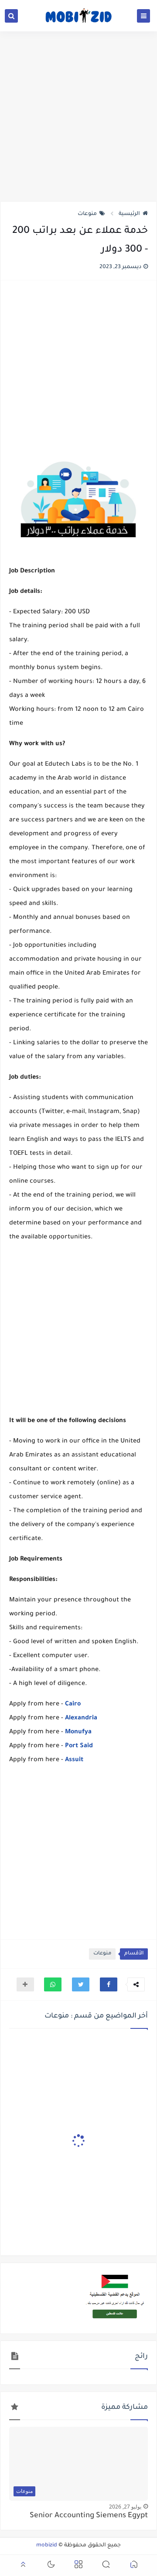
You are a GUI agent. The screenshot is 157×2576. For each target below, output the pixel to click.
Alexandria (81, 1718)
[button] (109, 1984)
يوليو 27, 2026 (125, 2507)
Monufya (78, 1732)
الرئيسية (129, 214)
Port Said (79, 1746)
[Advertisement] (78, 116)
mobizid (47, 2546)
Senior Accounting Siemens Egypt (89, 2516)
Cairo (73, 1705)
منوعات (87, 214)
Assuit (74, 1760)
